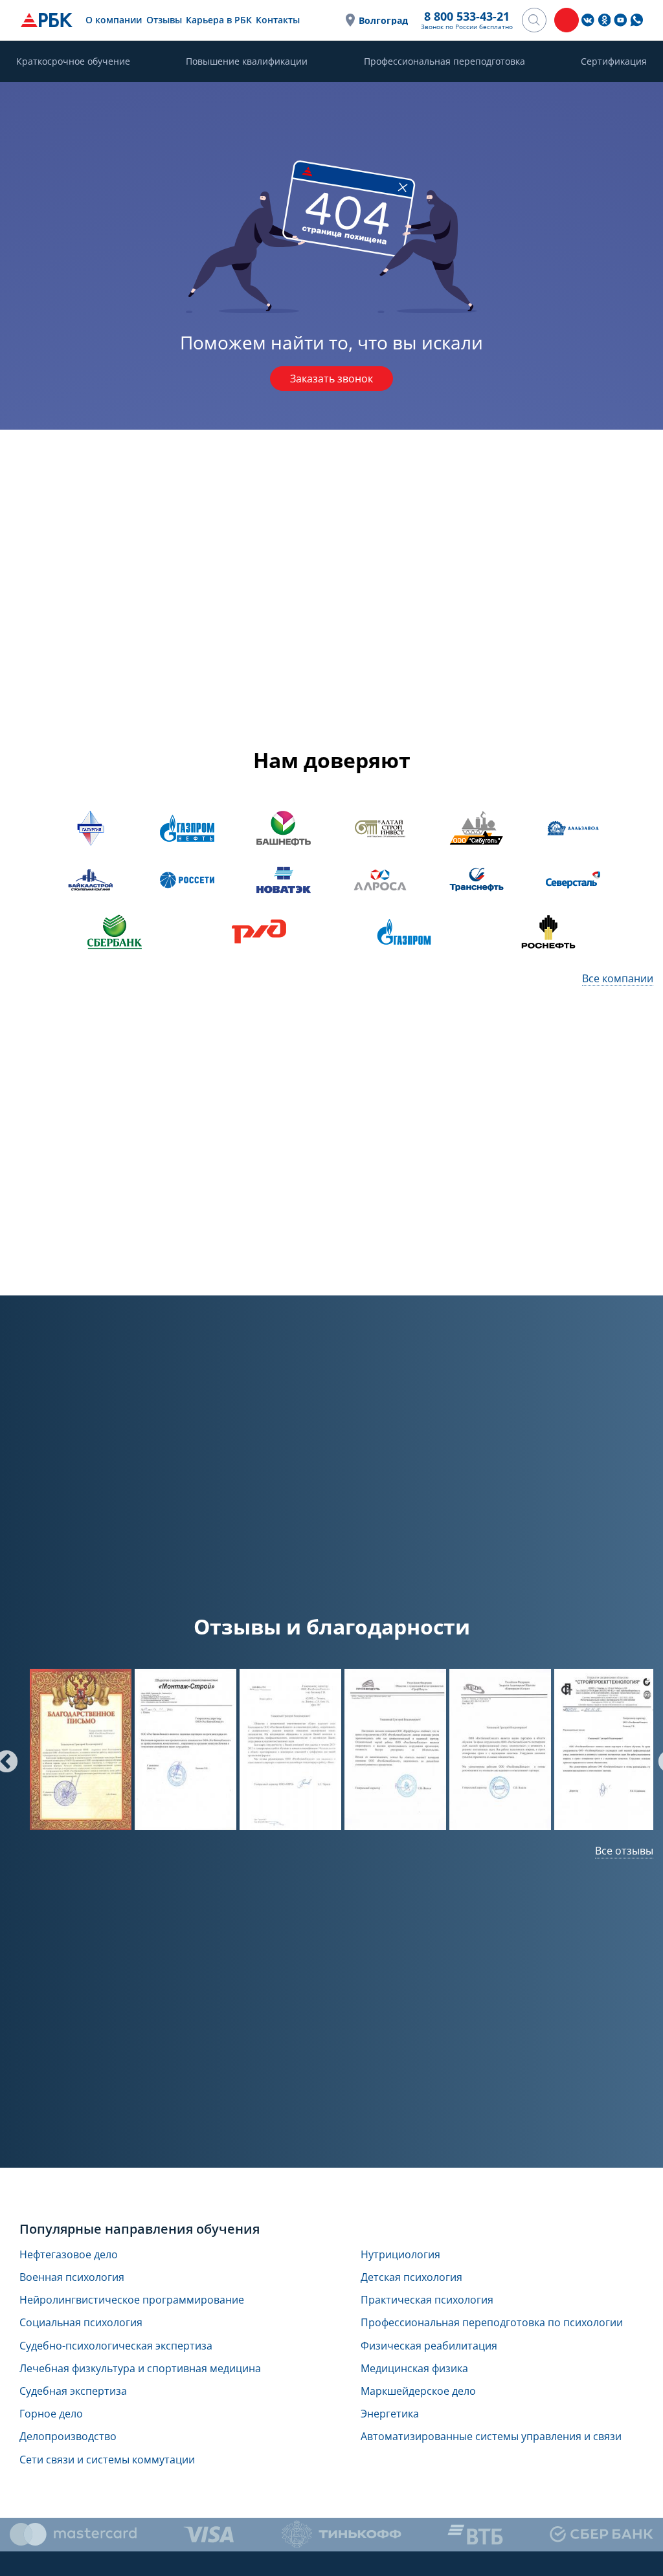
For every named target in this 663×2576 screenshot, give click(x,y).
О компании (114, 20)
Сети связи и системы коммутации (107, 2460)
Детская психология (411, 2277)
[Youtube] (620, 20)
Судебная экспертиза (73, 2391)
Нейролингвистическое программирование (132, 2300)
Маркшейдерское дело (418, 2391)
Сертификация (614, 61)
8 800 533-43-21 (467, 16)
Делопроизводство (68, 2437)
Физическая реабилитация (429, 2346)
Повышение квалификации (247, 61)
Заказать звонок (331, 379)
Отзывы (164, 20)
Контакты (278, 20)
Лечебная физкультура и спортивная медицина (140, 2369)
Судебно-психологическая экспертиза (116, 2346)
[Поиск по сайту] (534, 20)
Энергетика (390, 2414)
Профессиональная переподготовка (444, 61)
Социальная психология (81, 2323)
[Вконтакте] (588, 20)
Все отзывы (624, 1851)
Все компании (618, 978)
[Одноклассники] (604, 20)
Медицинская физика (414, 2369)
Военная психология (72, 2277)
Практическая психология (427, 2300)
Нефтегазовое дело (69, 2255)
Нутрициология (400, 2255)
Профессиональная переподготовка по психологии (492, 2323)
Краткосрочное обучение (73, 61)
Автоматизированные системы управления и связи (491, 2437)
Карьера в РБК (219, 20)
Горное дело (51, 2414)
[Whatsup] (636, 20)
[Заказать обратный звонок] (567, 20)
